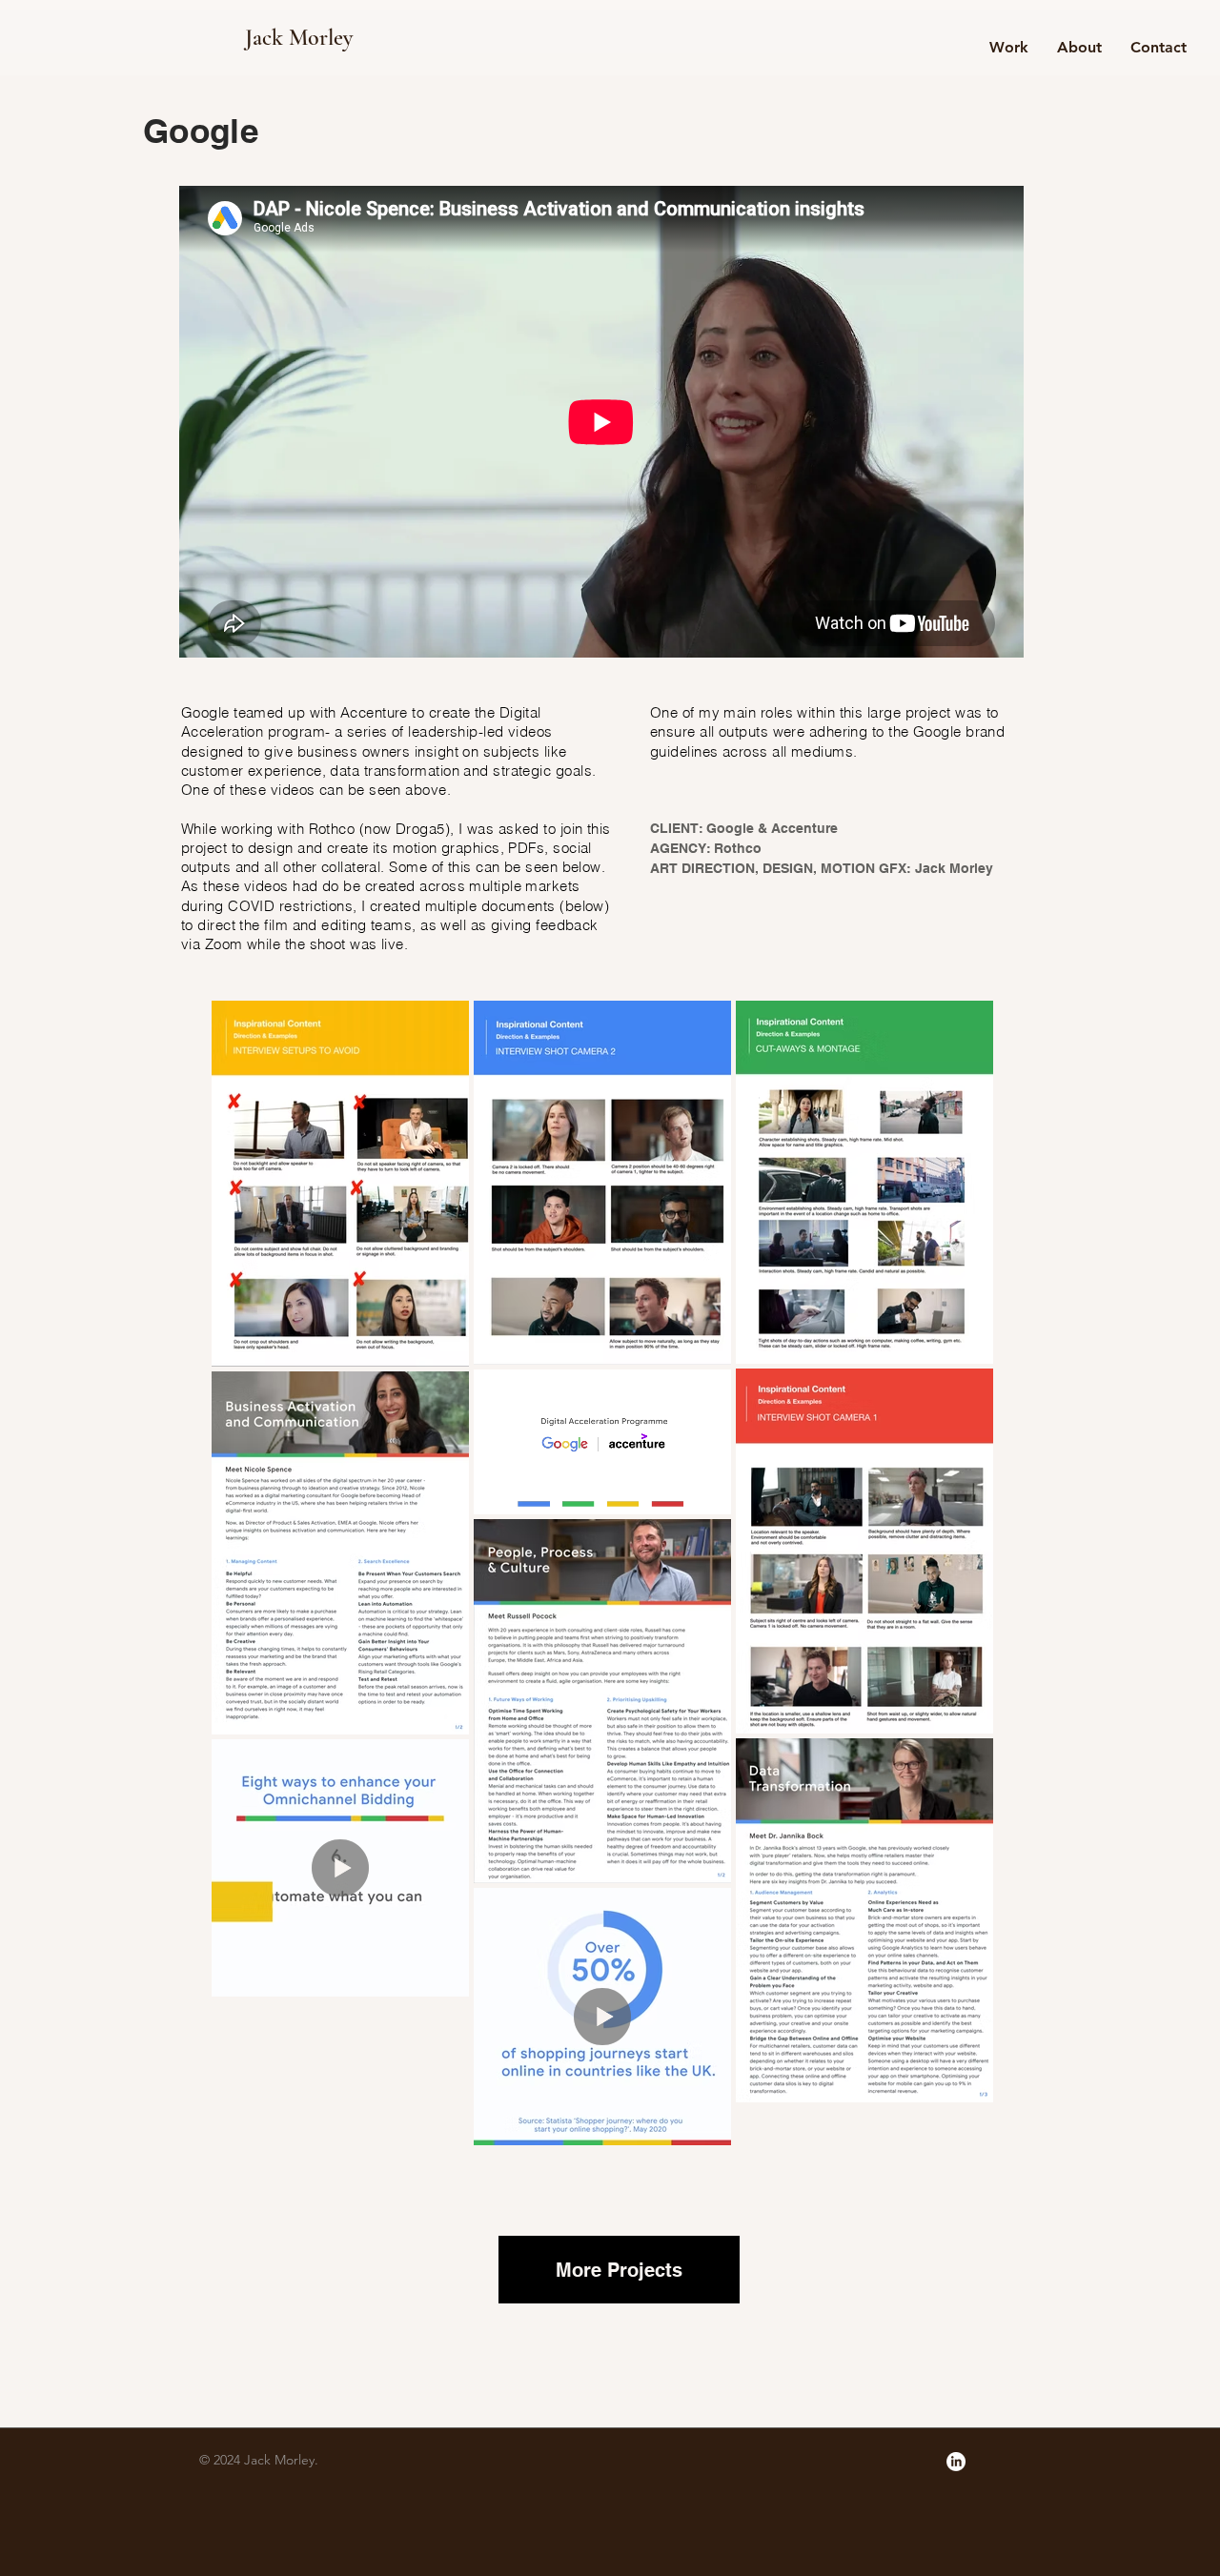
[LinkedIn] (956, 2462)
